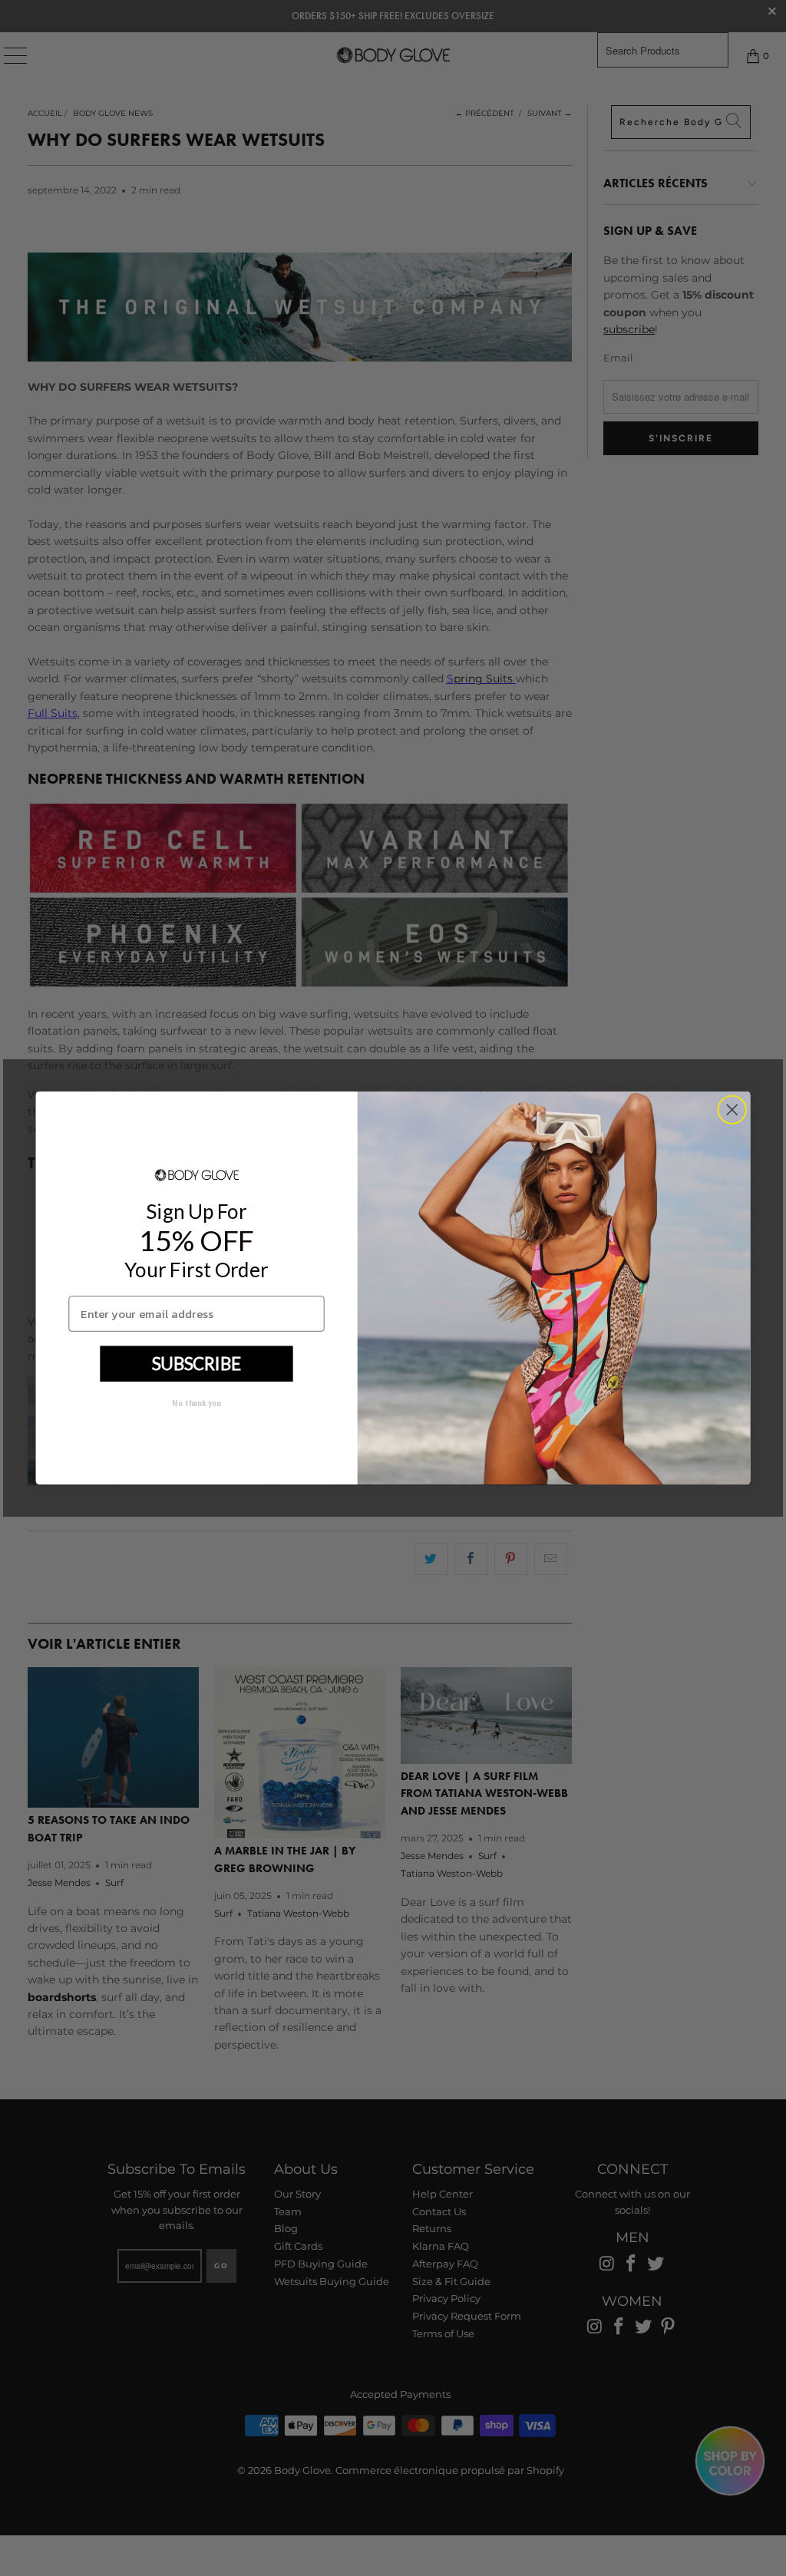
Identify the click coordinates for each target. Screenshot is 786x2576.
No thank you (196, 1403)
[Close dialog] (732, 1110)
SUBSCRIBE (196, 1363)
